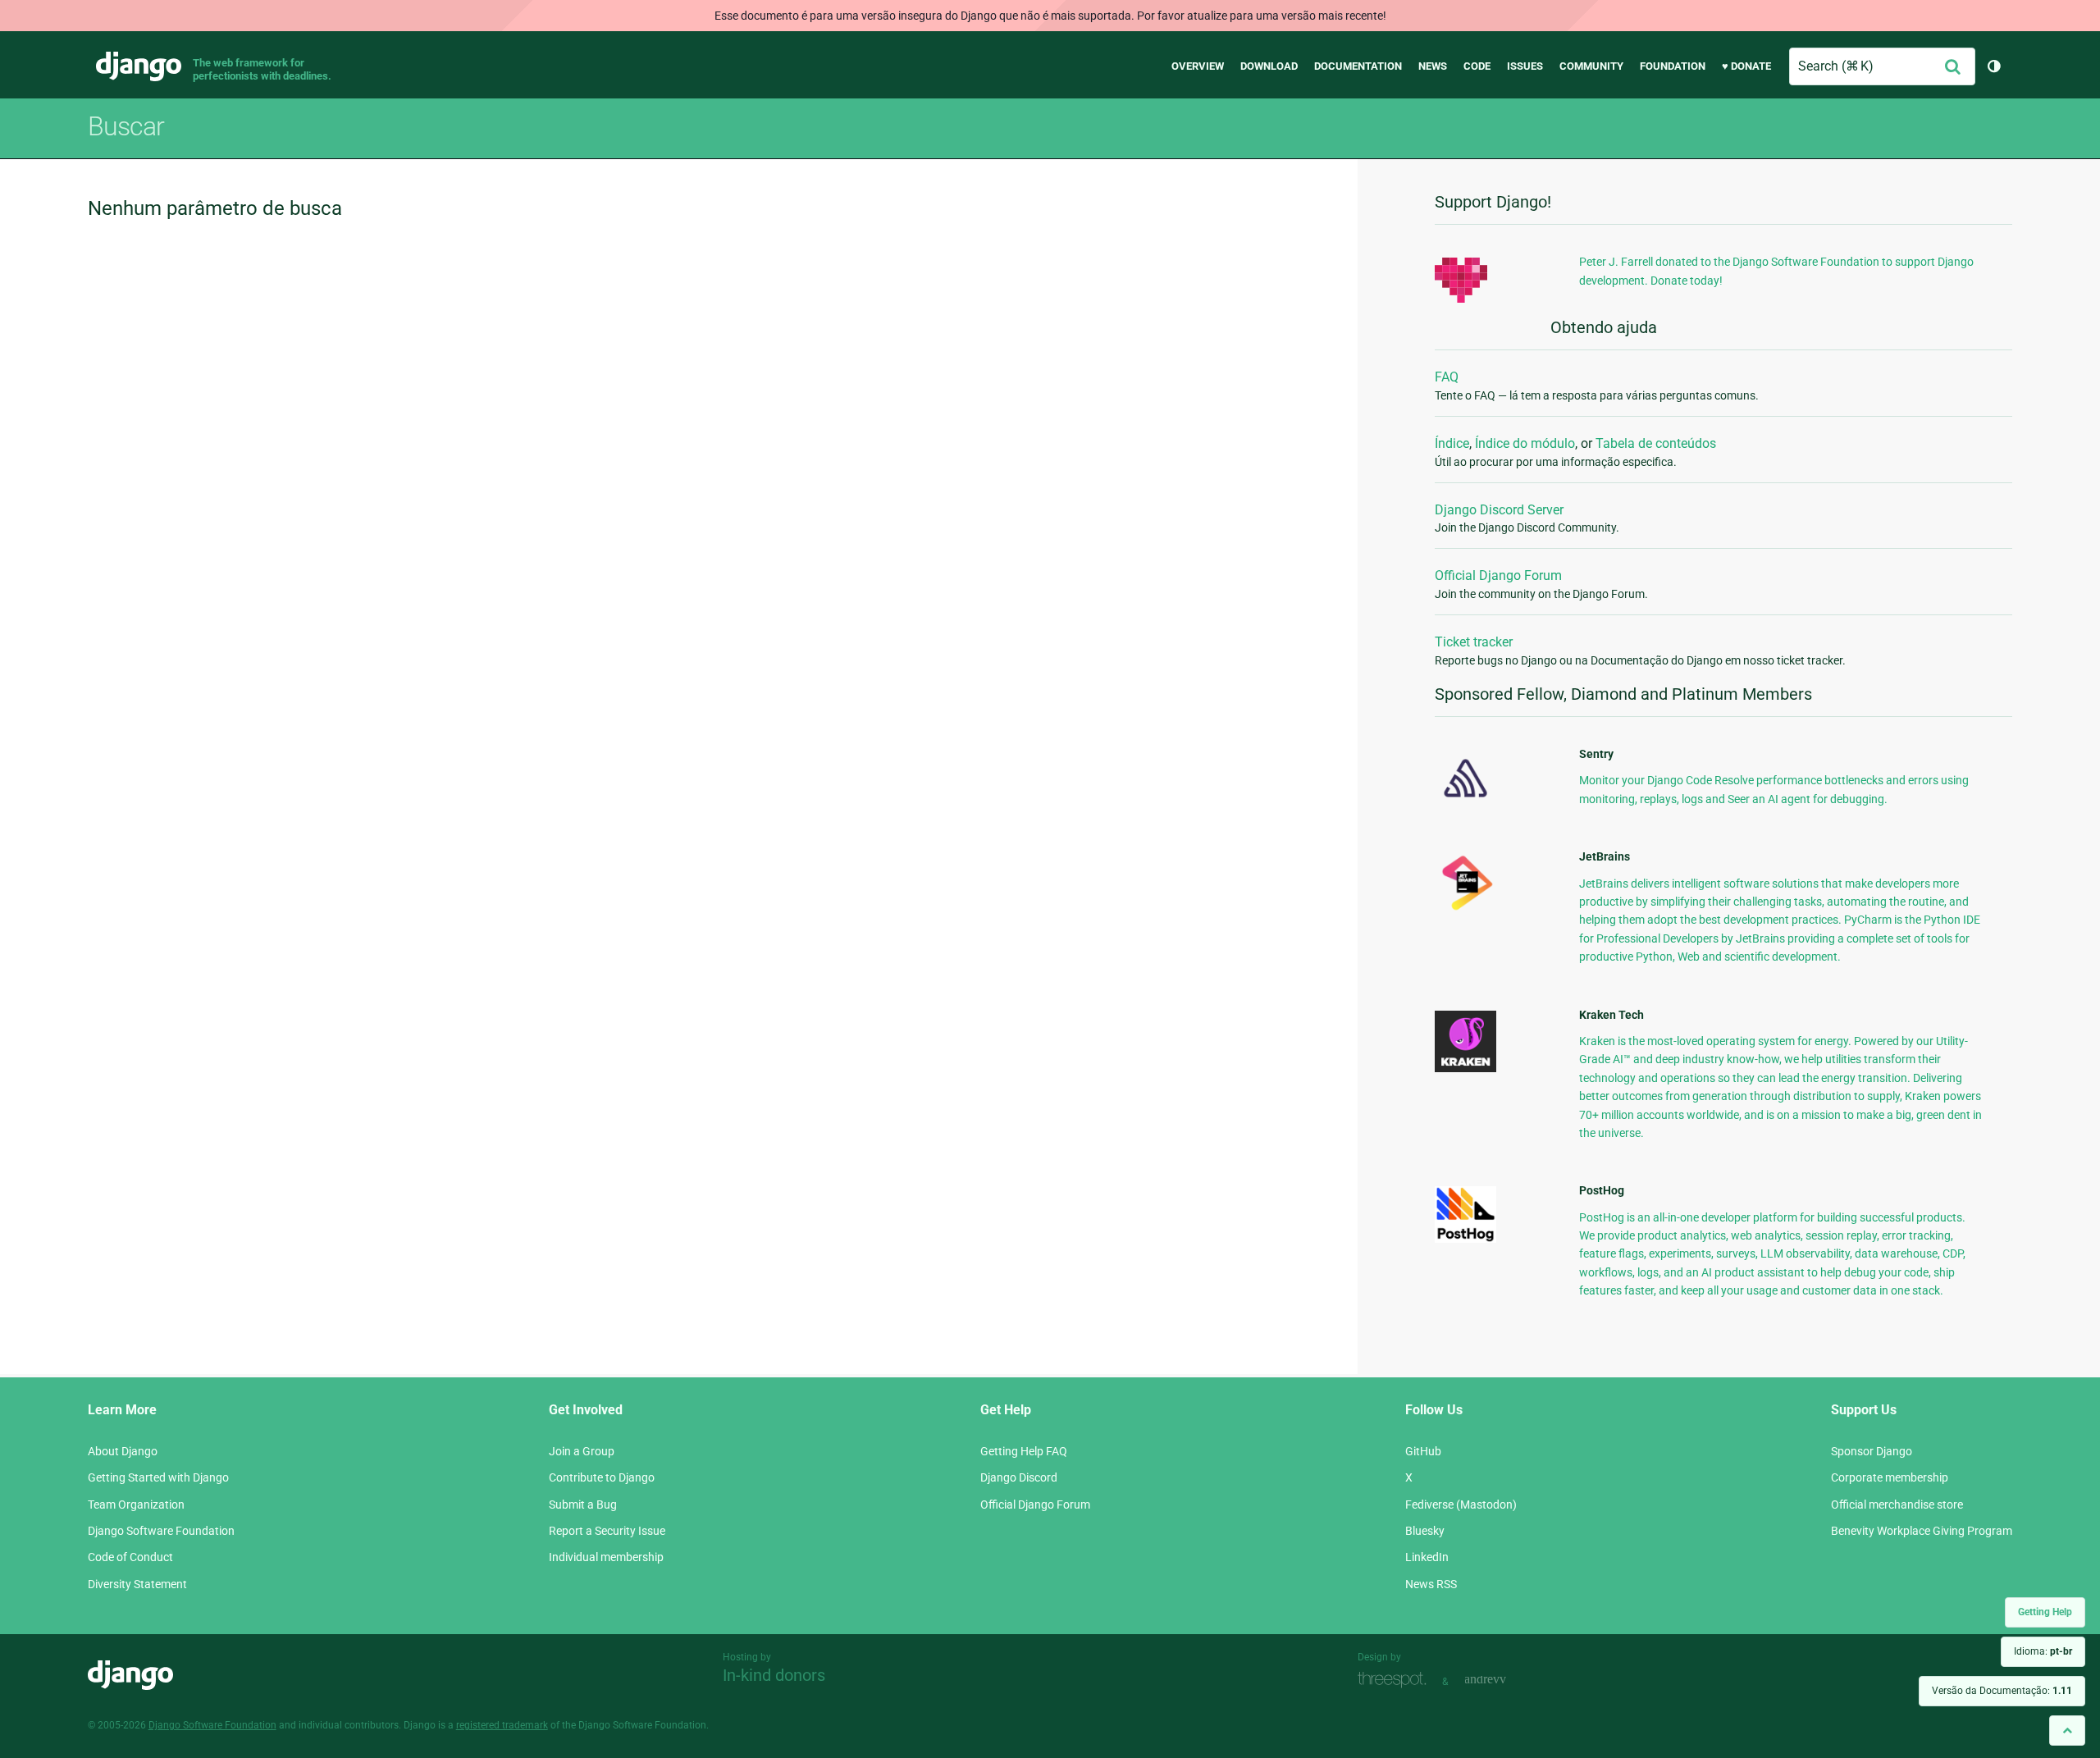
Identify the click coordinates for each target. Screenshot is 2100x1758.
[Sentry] (1465, 802)
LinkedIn (1427, 1557)
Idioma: (2043, 1651)
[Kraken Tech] (1465, 1068)
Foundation (1673, 66)
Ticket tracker (1474, 642)
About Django (123, 1451)
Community (1591, 66)
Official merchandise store (1897, 1505)
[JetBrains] (1465, 910)
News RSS (1431, 1584)
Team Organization (136, 1505)
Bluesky (1425, 1531)
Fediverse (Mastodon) (1461, 1505)
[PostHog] (1465, 1239)
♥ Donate (1746, 66)
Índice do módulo (1525, 443)
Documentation (1358, 66)
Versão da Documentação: (2002, 1691)
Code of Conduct (130, 1557)
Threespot (1396, 1680)
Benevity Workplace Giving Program (1922, 1531)
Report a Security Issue (607, 1531)
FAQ (1447, 377)
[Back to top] (2067, 1731)
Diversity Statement (137, 1584)
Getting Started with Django (158, 1477)
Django (139, 66)
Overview (1198, 66)
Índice (1452, 443)
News (1433, 66)
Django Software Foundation (161, 1531)
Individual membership (606, 1557)
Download (1269, 66)
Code (1477, 66)
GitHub (1423, 1451)
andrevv (1504, 1680)
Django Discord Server (1499, 510)
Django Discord (1019, 1477)
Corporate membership (1890, 1477)
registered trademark (502, 1725)
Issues (1525, 66)
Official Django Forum (1498, 575)
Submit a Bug (583, 1505)
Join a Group (582, 1451)
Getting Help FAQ (1024, 1451)
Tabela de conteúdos (1656, 443)
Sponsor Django (1872, 1451)
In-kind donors (774, 1675)
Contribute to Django (602, 1477)
